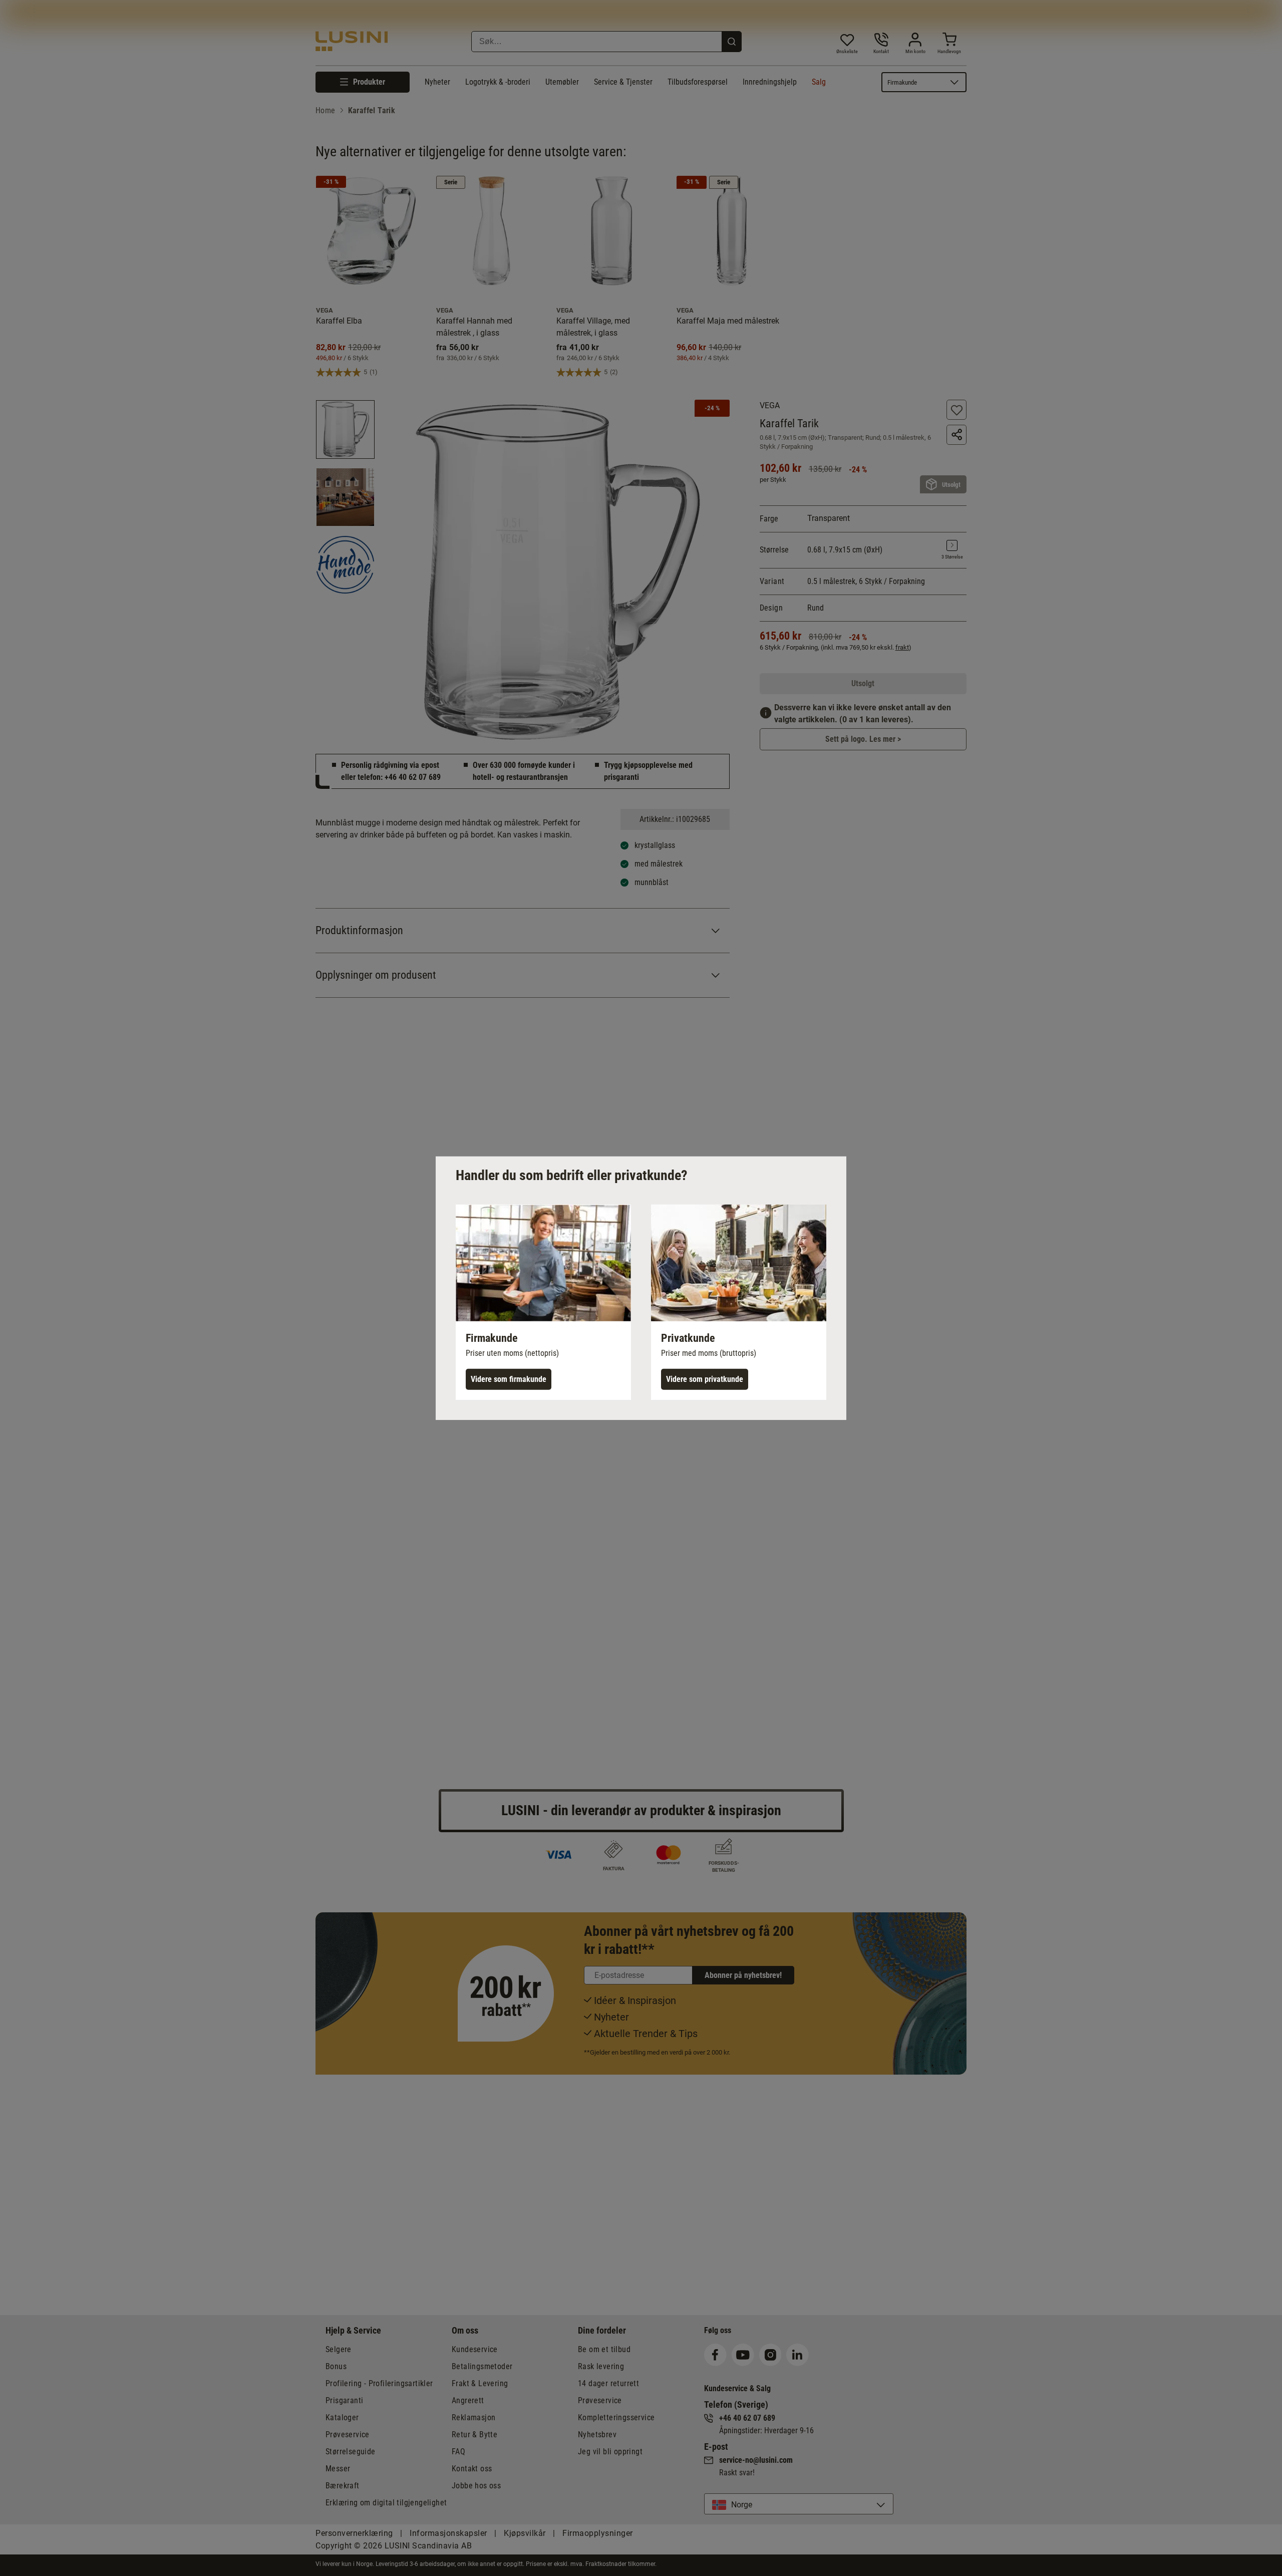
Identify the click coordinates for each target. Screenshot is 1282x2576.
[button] (543, 1302)
